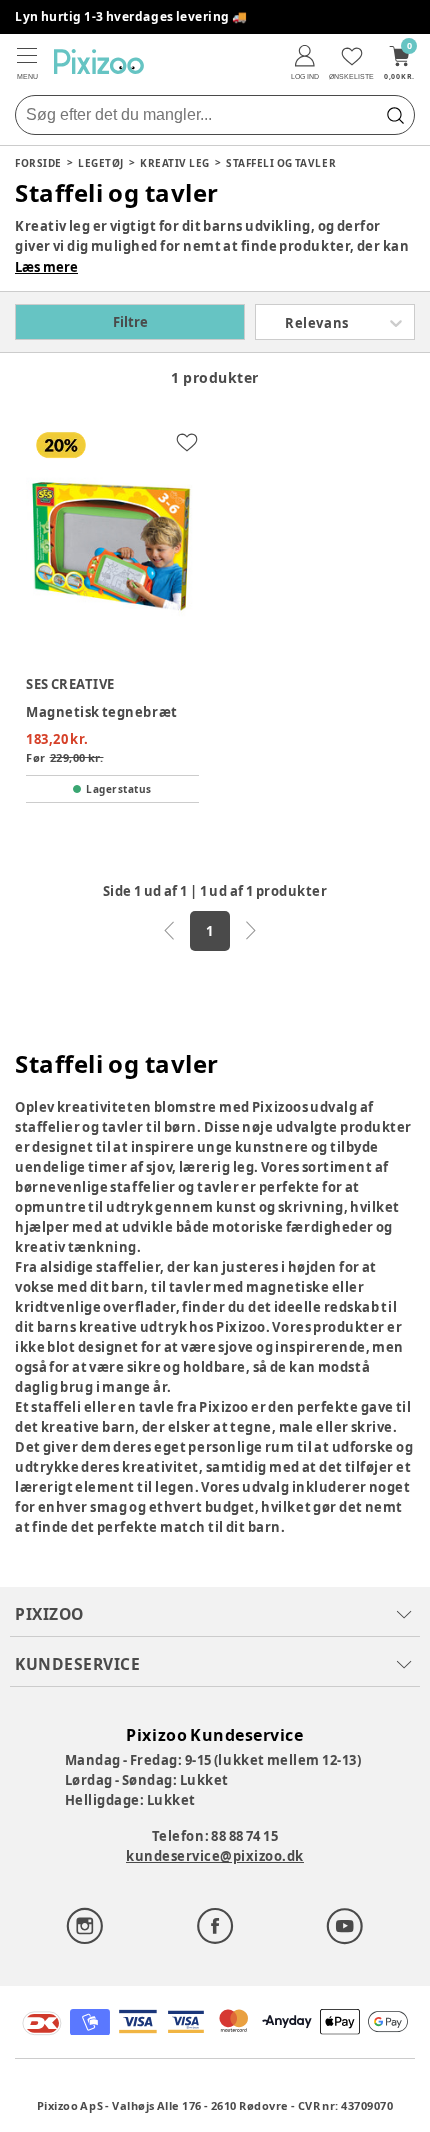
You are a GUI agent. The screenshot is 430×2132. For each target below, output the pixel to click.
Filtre (130, 322)
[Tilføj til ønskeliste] (187, 442)
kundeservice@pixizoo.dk (215, 1856)
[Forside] (99, 61)
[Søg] (395, 115)
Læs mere (46, 267)
